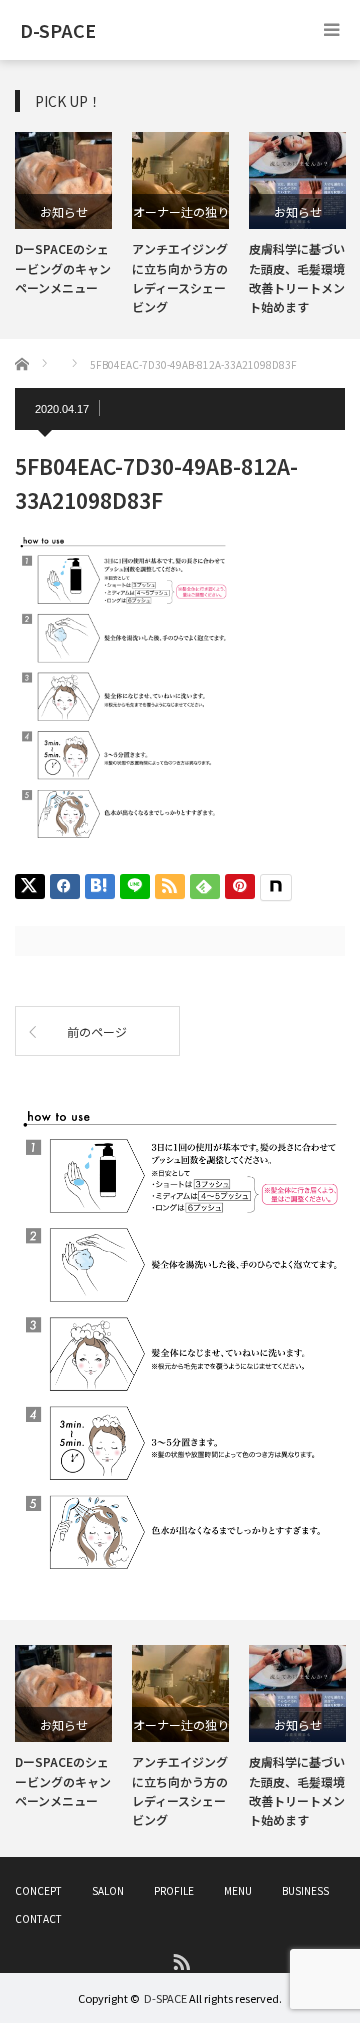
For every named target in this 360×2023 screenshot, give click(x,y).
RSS (180, 1960)
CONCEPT (38, 1890)
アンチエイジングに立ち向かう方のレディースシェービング (180, 1790)
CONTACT (38, 1918)
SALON (108, 1890)
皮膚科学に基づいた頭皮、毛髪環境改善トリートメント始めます (297, 1790)
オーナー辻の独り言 (181, 216)
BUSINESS (305, 1890)
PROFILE (174, 1890)
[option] (63, 214)
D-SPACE (165, 1998)
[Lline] (135, 886)
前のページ (97, 1031)
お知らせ (64, 211)
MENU (238, 1890)
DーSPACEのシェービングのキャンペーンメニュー (63, 267)
